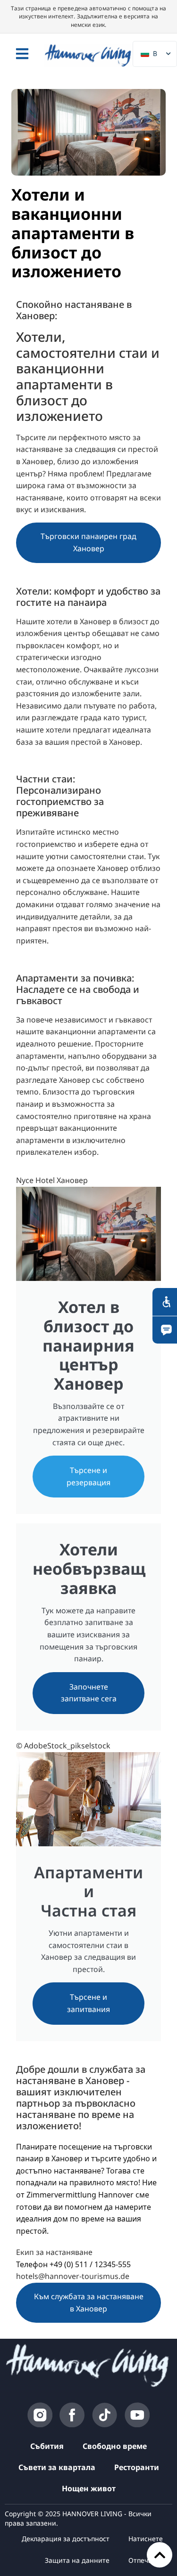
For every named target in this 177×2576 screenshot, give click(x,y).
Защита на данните (77, 2560)
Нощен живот (89, 2488)
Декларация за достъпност (66, 2539)
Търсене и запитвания (88, 2003)
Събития (47, 2446)
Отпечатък (146, 2560)
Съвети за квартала (57, 2467)
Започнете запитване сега (89, 1693)
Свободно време (115, 2446)
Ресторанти (137, 2467)
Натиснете (146, 2539)
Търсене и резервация (88, 1476)
